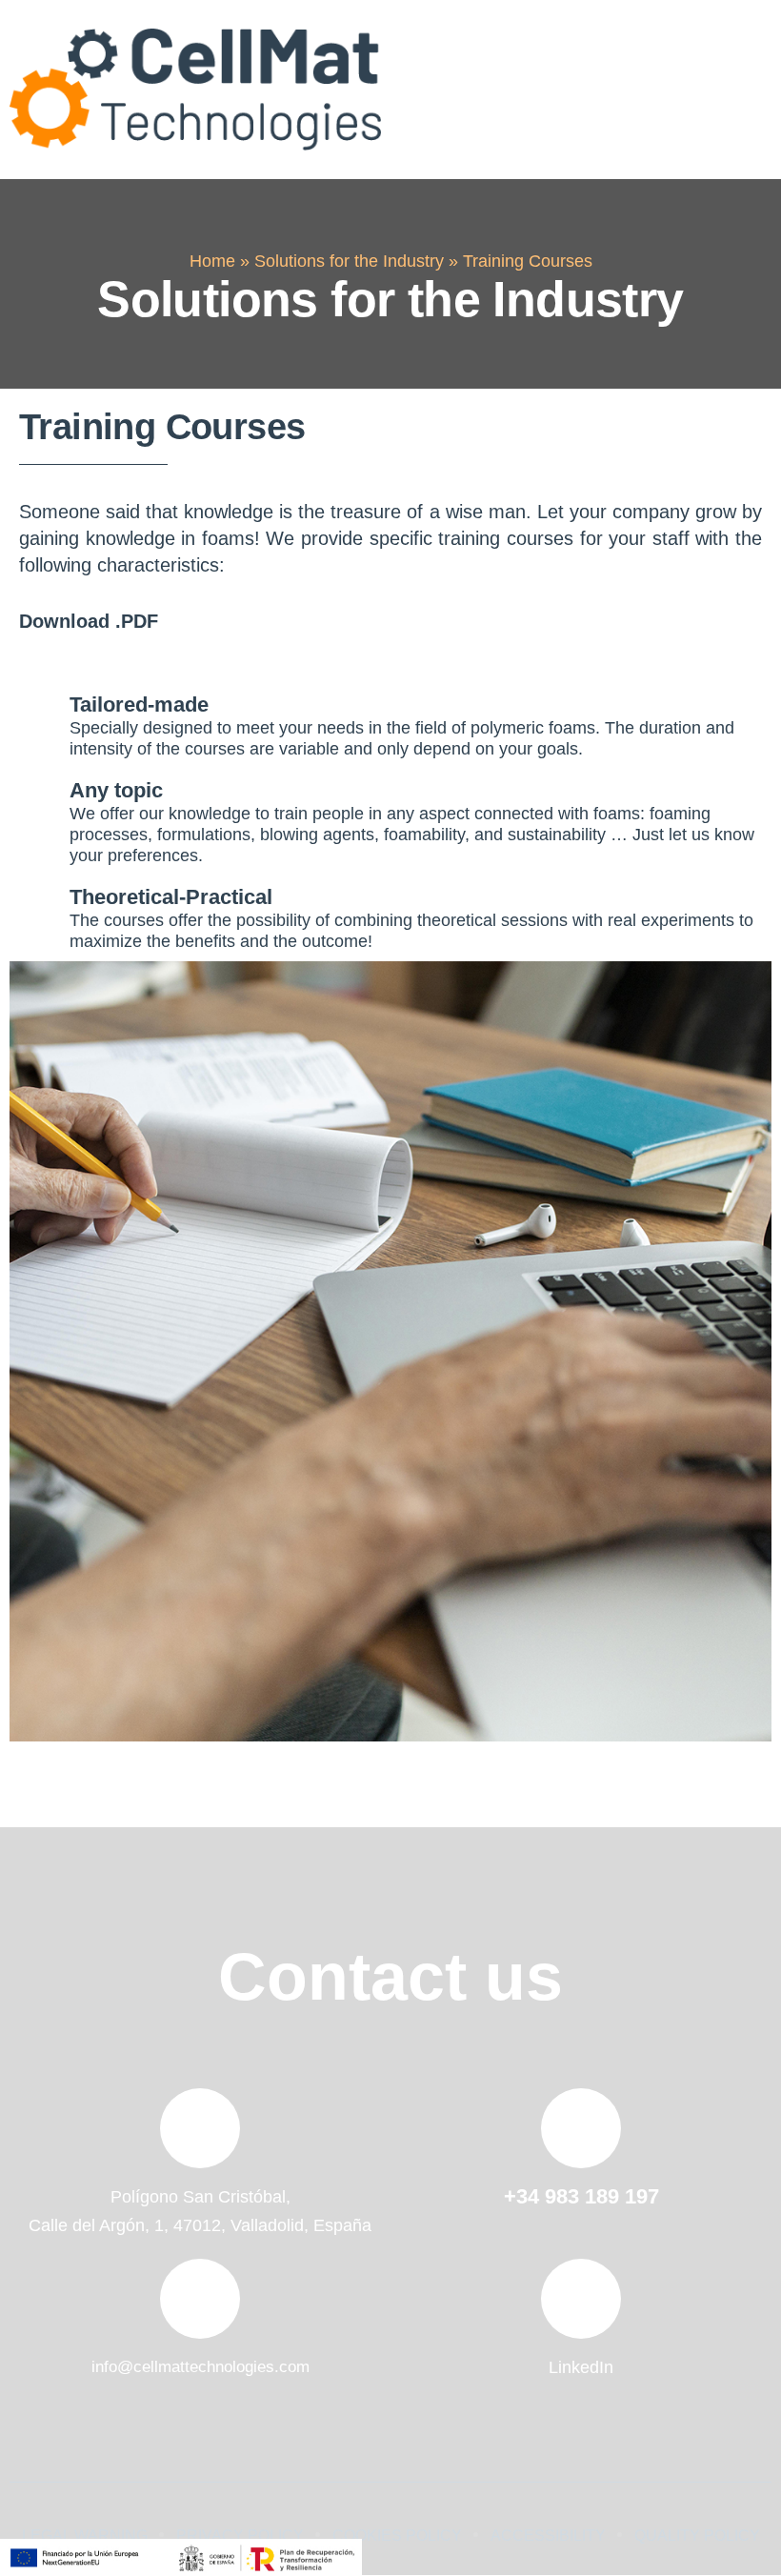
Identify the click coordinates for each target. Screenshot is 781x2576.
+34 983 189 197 (581, 2196)
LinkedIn (581, 2367)
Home (212, 261)
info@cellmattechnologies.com (200, 2367)
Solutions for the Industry (349, 261)
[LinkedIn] (581, 2299)
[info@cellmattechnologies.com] (200, 2299)
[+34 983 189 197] (581, 2128)
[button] (745, 90)
